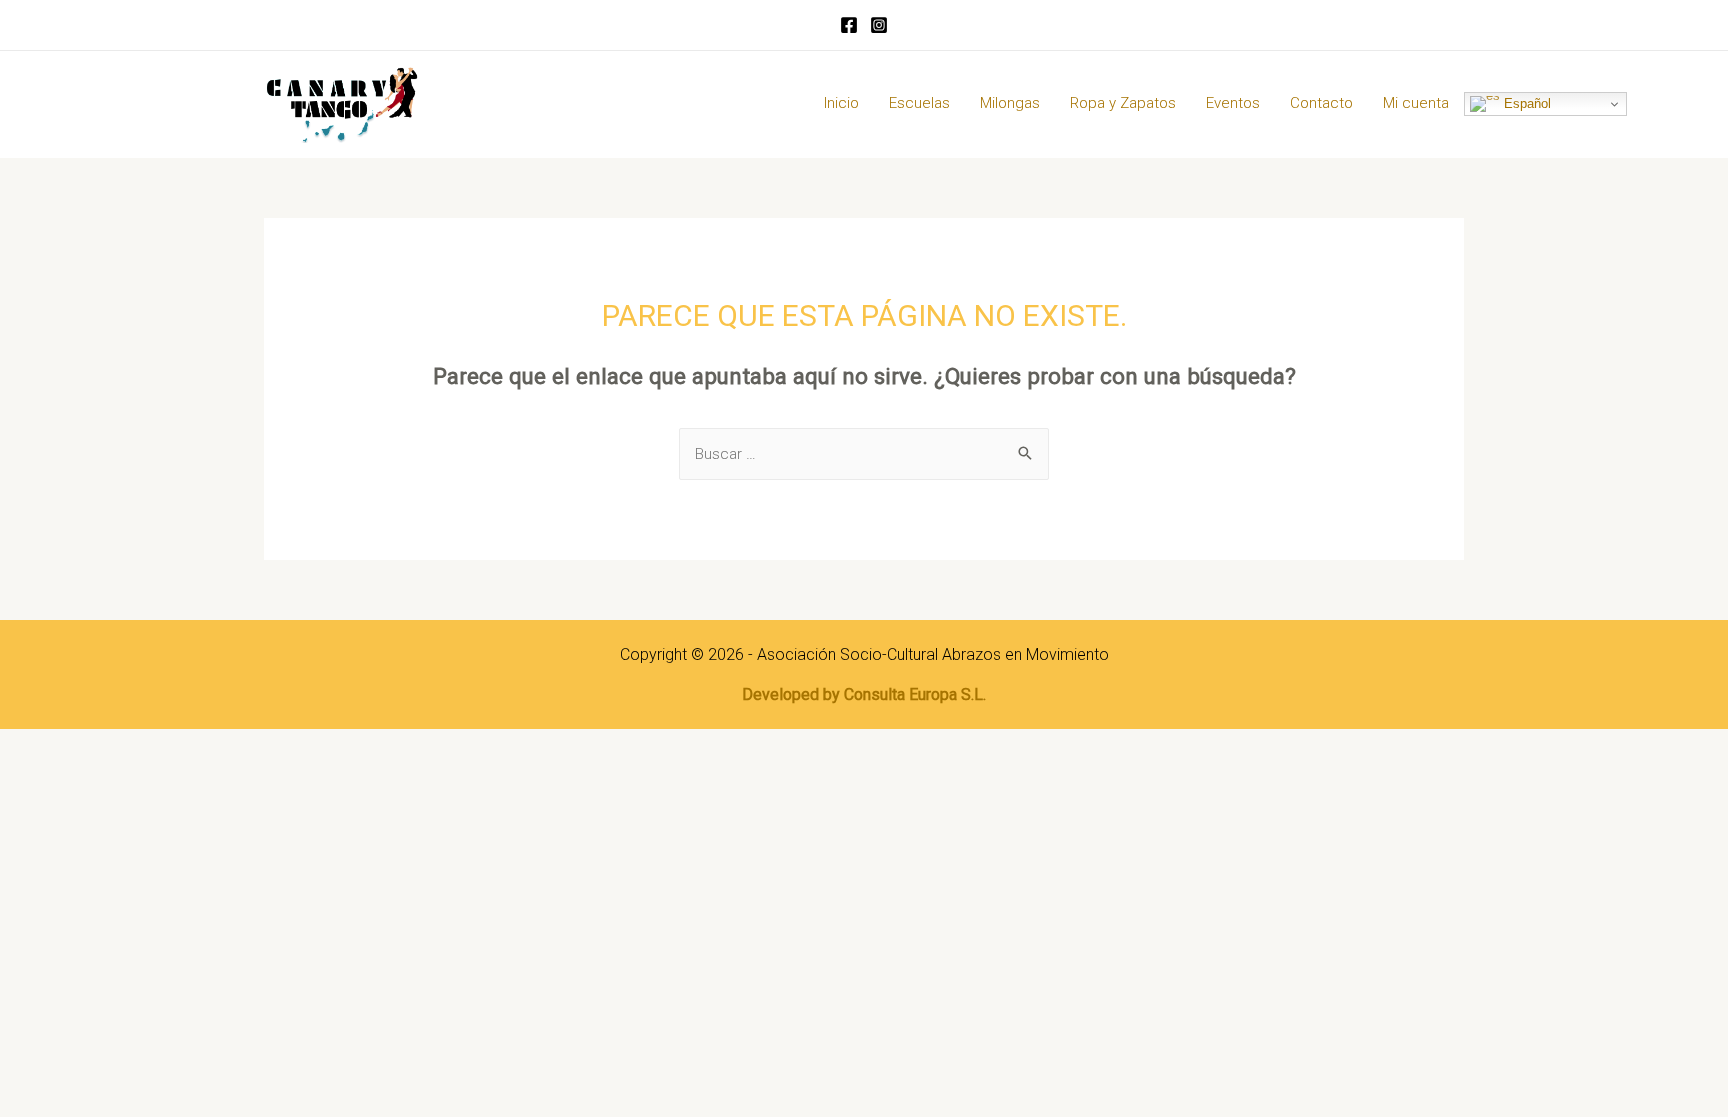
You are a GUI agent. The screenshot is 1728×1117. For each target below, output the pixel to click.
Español (1525, 103)
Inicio (841, 103)
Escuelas (919, 103)
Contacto (1321, 103)
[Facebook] (849, 25)
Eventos (1233, 103)
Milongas (1010, 103)
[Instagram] (879, 25)
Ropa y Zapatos (1123, 103)
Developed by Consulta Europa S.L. (864, 694)
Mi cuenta (1416, 103)
